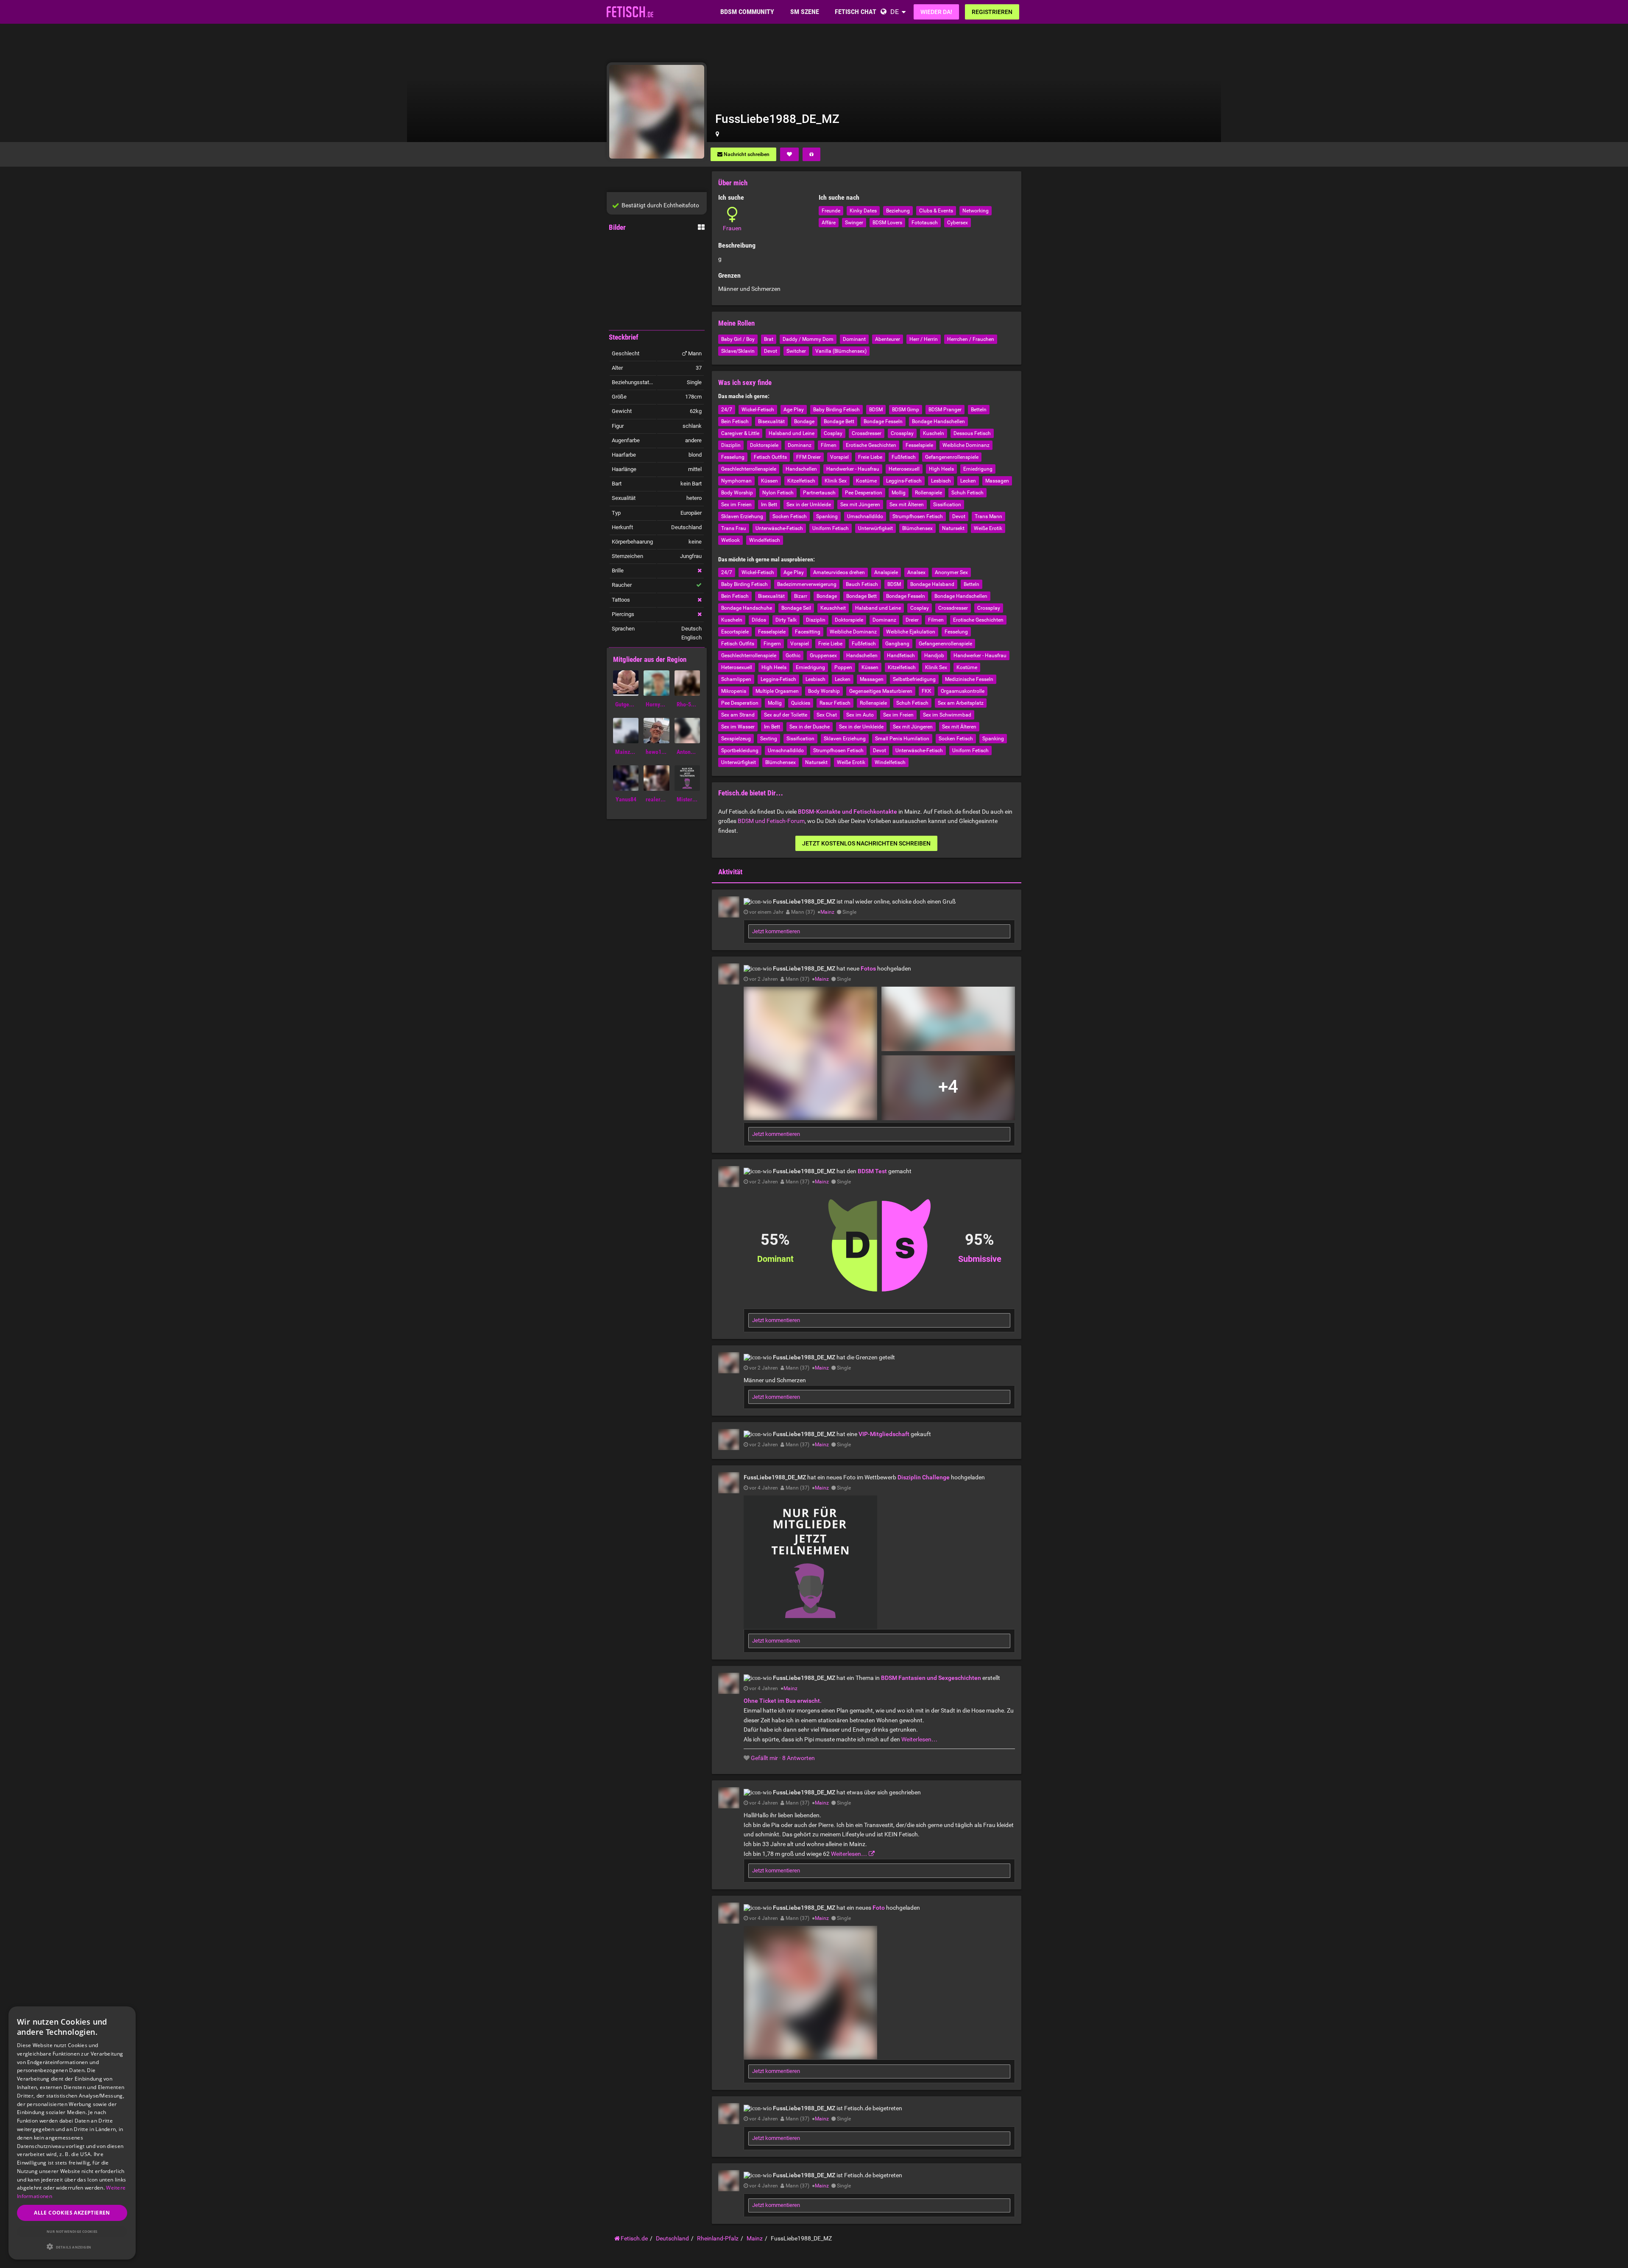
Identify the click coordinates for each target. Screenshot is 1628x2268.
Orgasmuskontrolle (963, 691)
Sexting (769, 739)
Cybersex (958, 223)
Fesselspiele (919, 445)
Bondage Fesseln (883, 421)
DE (895, 12)
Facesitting (808, 632)
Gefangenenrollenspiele (952, 457)
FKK (927, 691)
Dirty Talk (786, 620)
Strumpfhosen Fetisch (918, 516)
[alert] (72, 2133)
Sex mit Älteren (907, 505)
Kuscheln (934, 433)
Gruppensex (823, 656)
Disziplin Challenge (924, 1477)
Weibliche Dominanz (966, 445)
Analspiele (886, 572)
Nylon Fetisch (778, 493)
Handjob (934, 656)
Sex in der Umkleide (809, 505)
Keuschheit (833, 608)
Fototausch (925, 223)
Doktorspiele (764, 445)
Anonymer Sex (951, 572)
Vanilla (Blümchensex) (841, 351)
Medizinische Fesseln (969, 679)
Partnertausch (819, 493)
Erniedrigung (978, 469)
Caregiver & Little (740, 433)
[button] (72, 2247)
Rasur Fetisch (835, 703)
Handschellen (801, 469)
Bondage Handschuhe (747, 608)
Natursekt (953, 528)
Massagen (997, 481)
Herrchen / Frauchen (971, 339)
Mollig (899, 493)
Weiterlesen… (919, 1739)
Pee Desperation (864, 493)
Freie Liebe (870, 457)
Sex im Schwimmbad (947, 715)
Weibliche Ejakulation (911, 632)
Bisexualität (771, 421)
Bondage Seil (796, 608)
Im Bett (769, 505)
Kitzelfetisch (801, 481)
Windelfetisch (765, 540)
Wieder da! (936, 12)
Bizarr (801, 596)
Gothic (793, 656)
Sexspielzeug (736, 739)
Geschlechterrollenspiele (749, 469)
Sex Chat (827, 715)
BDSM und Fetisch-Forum (771, 821)
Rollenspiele (928, 493)
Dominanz (800, 445)
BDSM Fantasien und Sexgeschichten (931, 1678)
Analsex (916, 572)
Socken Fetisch (790, 516)
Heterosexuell (904, 469)
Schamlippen (736, 679)
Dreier (912, 620)
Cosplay (833, 433)
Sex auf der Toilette (786, 715)
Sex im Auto (860, 715)
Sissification (947, 505)
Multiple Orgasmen (777, 691)
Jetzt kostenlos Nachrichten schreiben (866, 843)
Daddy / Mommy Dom (808, 339)
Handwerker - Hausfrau (853, 469)
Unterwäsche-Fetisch (779, 528)
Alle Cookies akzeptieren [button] (72, 2213)
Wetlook (730, 540)
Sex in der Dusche (810, 727)
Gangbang (897, 644)
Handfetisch (901, 656)
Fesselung (733, 457)
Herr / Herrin (924, 339)
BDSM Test (872, 1171)
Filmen (829, 445)
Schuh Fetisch (967, 493)
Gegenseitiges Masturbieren (881, 691)
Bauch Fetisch (862, 584)
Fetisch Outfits (770, 457)
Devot (771, 351)
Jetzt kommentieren (776, 931)
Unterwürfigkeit (875, 528)
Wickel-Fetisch (758, 410)
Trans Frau (734, 528)
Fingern (772, 644)
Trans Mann (988, 516)
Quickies (801, 703)
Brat (769, 339)
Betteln (979, 410)
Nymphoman (736, 481)
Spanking (827, 516)
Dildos (759, 620)
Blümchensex (917, 528)
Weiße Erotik (988, 528)
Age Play (794, 410)
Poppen (843, 667)
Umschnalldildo (865, 516)
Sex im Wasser (738, 727)
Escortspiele (735, 632)
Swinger (854, 223)
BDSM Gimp (906, 410)
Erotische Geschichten (871, 445)
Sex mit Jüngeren (860, 505)
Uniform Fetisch (831, 528)
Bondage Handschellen (938, 421)
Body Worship (737, 493)
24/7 (727, 410)
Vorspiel (839, 457)
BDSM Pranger (945, 410)
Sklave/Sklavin (738, 351)
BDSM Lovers (887, 223)
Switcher (796, 351)
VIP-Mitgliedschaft (884, 1434)
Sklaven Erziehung (742, 516)
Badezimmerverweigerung (807, 584)
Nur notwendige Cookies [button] (72, 2231)
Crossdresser (867, 433)
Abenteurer (888, 339)
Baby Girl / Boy (738, 339)
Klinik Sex (836, 481)
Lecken (968, 481)
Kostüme (866, 481)
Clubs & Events (936, 211)
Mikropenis (734, 691)
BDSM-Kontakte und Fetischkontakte (847, 812)
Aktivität (730, 872)
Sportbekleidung (740, 750)
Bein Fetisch (735, 421)
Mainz (827, 912)
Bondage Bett (839, 421)
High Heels (941, 469)
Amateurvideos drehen (839, 572)
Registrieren (992, 12)
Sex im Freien (736, 505)
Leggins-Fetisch (904, 481)
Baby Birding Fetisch (836, 410)
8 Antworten (799, 1758)
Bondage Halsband (932, 584)
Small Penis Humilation (902, 739)
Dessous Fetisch (972, 433)
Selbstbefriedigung (914, 679)
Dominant (854, 339)
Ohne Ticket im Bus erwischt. (783, 1701)
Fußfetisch (904, 457)
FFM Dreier (808, 457)
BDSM (876, 410)
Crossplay (902, 433)
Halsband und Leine (792, 433)
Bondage (804, 421)
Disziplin (731, 445)
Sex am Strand (738, 715)
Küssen (769, 481)
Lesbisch (941, 481)
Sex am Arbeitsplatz (961, 703)
